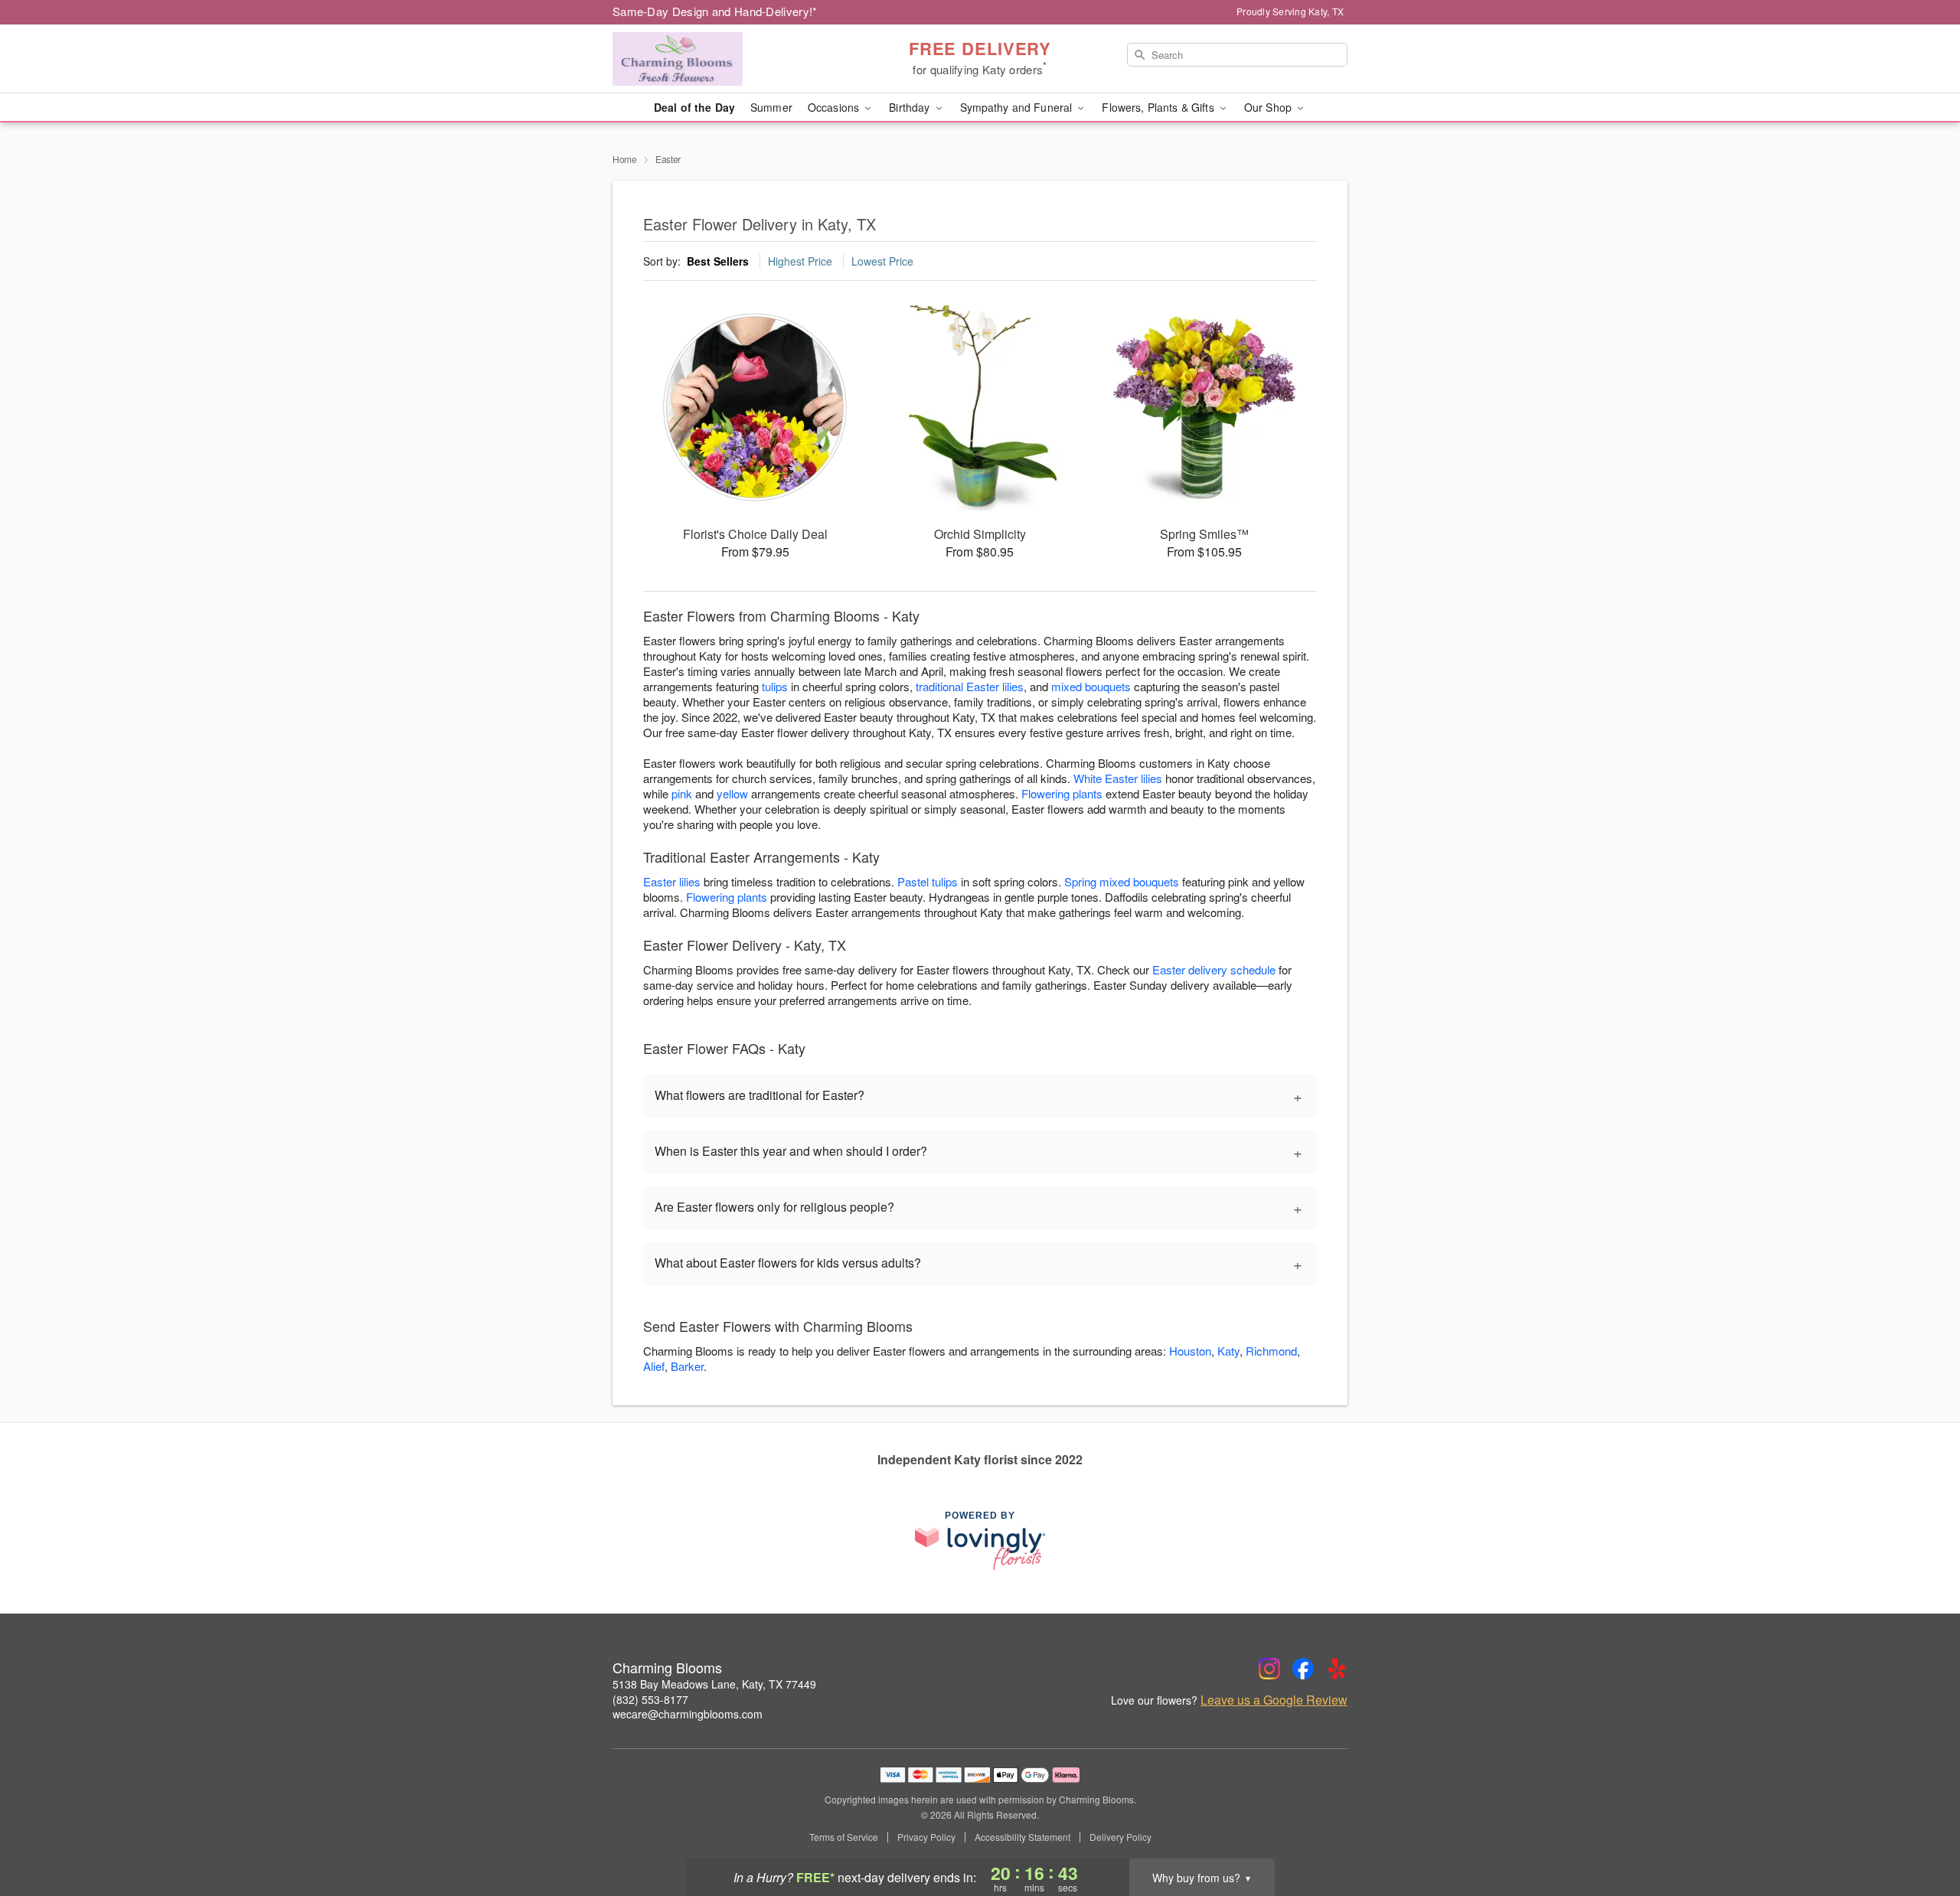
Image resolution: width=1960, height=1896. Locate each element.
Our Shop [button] (1269, 107)
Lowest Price (882, 261)
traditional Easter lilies (970, 686)
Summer (771, 107)
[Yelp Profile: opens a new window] (1337, 1669)
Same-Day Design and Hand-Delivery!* (715, 11)
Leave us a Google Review (1274, 1700)
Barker (687, 1366)
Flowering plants (1062, 793)
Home (625, 159)
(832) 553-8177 (650, 1699)
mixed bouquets (1091, 686)
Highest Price (800, 261)
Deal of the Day (694, 107)
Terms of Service (844, 1837)
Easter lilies (672, 881)
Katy (1228, 1351)
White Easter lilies (1118, 778)
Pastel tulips (928, 881)
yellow (732, 793)
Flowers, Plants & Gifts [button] (1159, 107)
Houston (1190, 1351)
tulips (775, 686)
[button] (1920, 1831)
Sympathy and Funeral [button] (1018, 107)
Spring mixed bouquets (1122, 881)
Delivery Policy (1120, 1837)
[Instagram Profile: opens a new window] (1269, 1669)
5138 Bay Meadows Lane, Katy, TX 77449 (714, 1684)
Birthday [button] (911, 107)
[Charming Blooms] (723, 59)
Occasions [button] (835, 107)
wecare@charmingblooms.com (688, 1714)
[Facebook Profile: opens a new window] (1303, 1669)
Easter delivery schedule (1214, 969)
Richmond (1271, 1351)
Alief (654, 1366)
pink (682, 793)
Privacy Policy (926, 1837)
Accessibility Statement (1022, 1837)
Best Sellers (718, 261)
